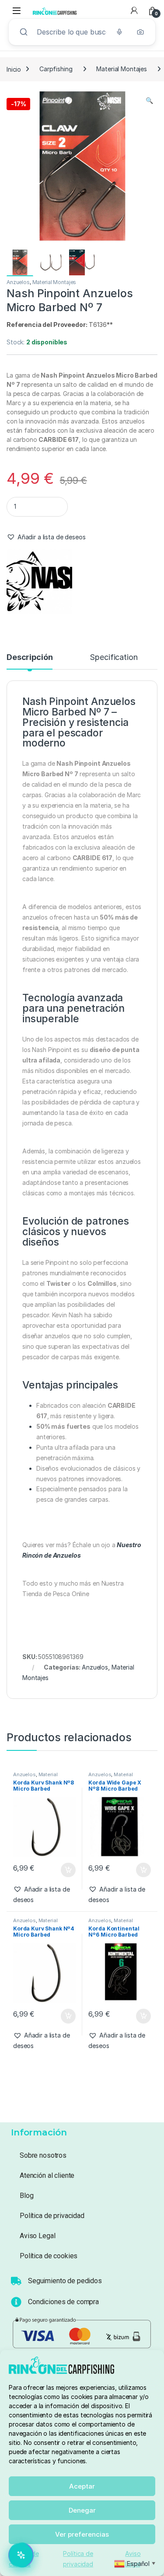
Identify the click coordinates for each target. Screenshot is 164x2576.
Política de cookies (49, 2256)
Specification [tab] (113, 658)
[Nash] (39, 581)
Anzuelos (18, 282)
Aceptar (82, 2486)
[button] (149, 101)
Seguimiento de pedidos (65, 2281)
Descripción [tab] (30, 658)
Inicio (14, 69)
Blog (26, 2196)
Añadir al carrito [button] (66, 1870)
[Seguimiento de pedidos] (16, 2281)
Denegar (82, 2510)
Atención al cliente (47, 2175)
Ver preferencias (82, 2534)
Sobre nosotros (43, 2155)
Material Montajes (122, 69)
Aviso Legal (37, 2236)
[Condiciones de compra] (16, 2302)
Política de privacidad (52, 2216)
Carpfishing (56, 69)
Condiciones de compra (63, 2302)
